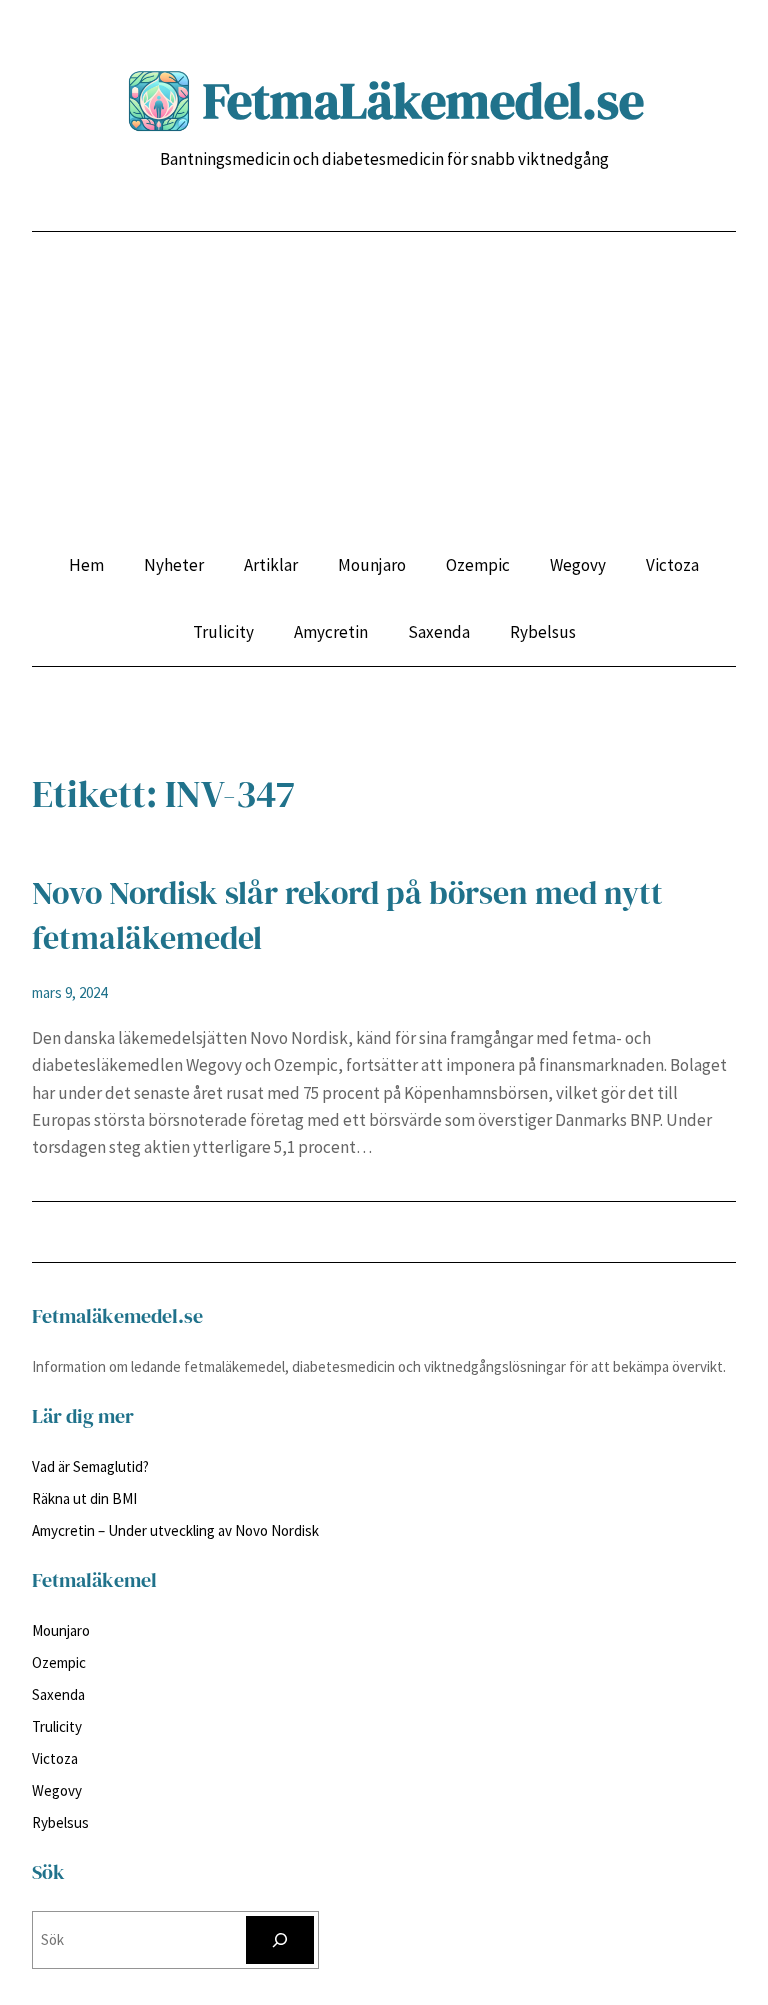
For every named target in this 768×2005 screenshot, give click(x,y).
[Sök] (280, 1940)
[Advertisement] (384, 402)
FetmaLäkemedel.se (423, 100)
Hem (86, 565)
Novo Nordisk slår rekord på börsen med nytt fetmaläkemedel (347, 915)
